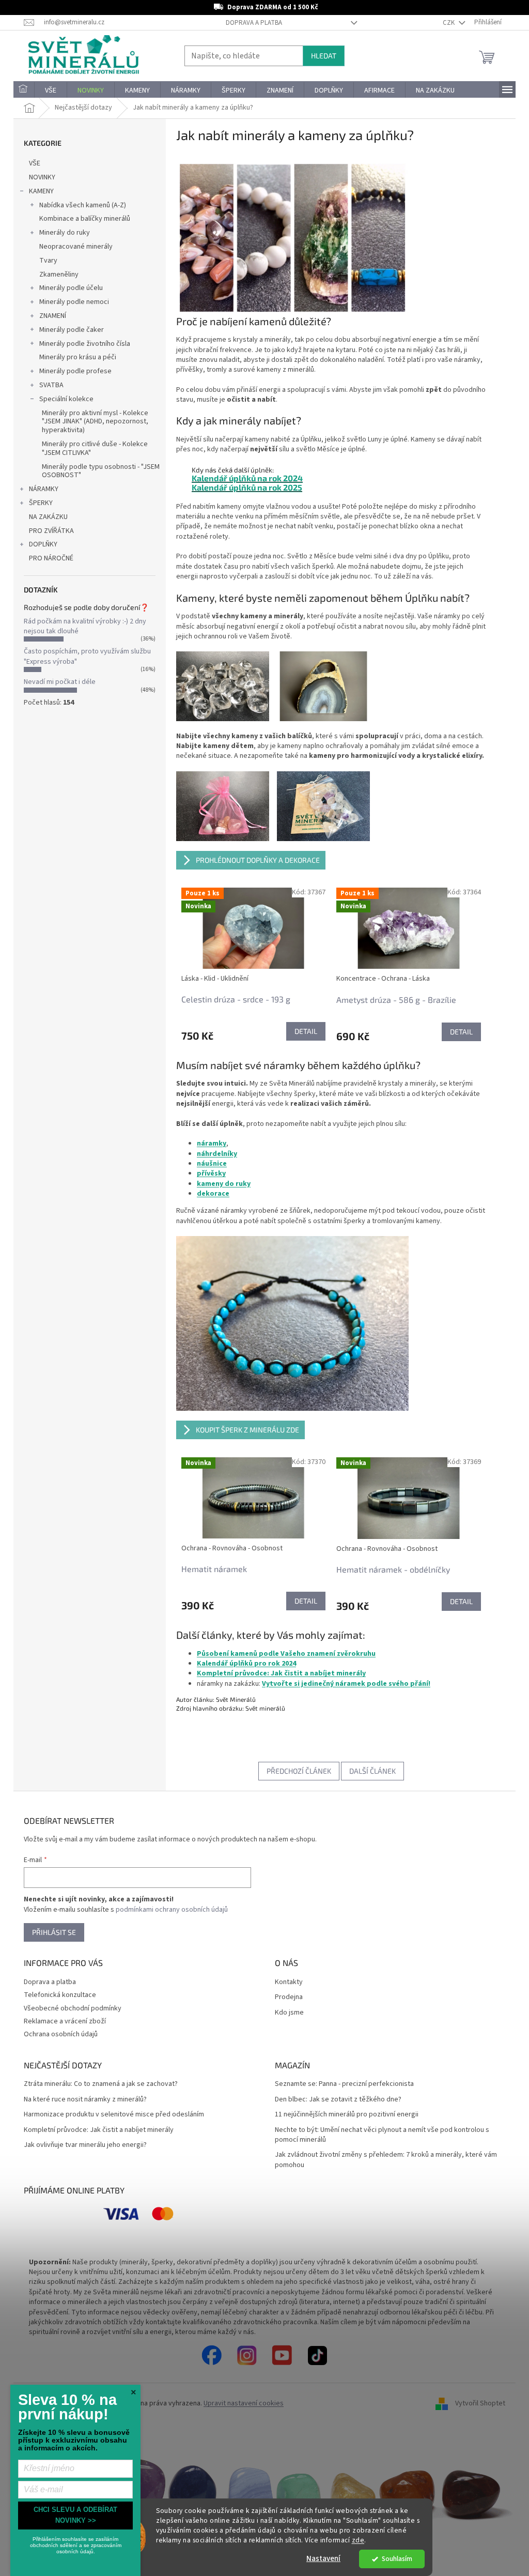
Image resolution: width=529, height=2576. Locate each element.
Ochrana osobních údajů (61, 2034)
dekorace (213, 1194)
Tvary (48, 261)
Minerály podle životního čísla (85, 344)
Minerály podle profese (75, 371)
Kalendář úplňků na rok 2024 (247, 478)
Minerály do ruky (65, 233)
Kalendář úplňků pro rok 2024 (246, 1664)
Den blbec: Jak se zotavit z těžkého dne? (338, 2100)
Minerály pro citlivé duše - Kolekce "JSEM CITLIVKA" (95, 448)
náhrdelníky (217, 1154)
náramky (212, 1144)
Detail (306, 1031)
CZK (449, 23)
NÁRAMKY (44, 489)
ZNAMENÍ (53, 316)
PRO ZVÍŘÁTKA (51, 531)
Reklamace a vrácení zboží (65, 2021)
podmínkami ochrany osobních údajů (172, 1910)
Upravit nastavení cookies (244, 2403)
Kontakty (289, 1982)
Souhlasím (397, 2559)
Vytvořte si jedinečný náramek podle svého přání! (346, 1684)
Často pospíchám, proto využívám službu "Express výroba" (87, 656)
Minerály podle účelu (71, 288)
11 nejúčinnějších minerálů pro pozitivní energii (347, 2115)
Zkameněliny (59, 275)
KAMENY (41, 191)
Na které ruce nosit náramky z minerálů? (85, 2100)
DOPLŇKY (43, 544)
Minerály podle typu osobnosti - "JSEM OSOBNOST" (101, 471)
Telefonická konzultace (60, 1995)
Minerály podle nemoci (74, 302)
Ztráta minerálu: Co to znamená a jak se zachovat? (101, 2084)
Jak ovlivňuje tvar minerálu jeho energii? (85, 2145)
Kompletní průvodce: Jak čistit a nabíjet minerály (281, 1673)
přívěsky (211, 1173)
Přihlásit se (54, 1932)
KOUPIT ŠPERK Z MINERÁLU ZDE (247, 1430)
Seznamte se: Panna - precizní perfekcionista (344, 2084)
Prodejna (289, 1997)
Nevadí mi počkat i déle (60, 682)
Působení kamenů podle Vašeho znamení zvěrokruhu (286, 1654)
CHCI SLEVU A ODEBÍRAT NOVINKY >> (75, 2515)
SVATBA (51, 385)
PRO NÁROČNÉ (51, 558)
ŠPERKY (41, 503)
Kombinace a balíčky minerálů (85, 219)
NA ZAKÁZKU (48, 517)
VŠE (35, 163)
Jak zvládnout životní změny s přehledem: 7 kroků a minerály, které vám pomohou (386, 2160)
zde (358, 2540)
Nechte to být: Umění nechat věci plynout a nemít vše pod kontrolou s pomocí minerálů (382, 2135)
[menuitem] (24, 90)
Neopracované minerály (76, 247)
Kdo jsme (289, 2013)
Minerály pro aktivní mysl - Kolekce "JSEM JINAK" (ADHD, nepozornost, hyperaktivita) (95, 422)
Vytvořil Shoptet (480, 2404)
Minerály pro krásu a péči (78, 357)
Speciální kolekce (66, 399)
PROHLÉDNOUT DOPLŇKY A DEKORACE (258, 860)
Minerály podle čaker (72, 330)
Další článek (372, 1771)
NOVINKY (42, 177)
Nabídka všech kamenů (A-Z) (83, 205)
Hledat (324, 56)
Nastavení (323, 2559)
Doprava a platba (254, 23)
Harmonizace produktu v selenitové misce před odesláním (114, 2115)
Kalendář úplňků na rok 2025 (247, 487)
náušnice (212, 1164)
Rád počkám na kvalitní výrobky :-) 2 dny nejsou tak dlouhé (85, 626)
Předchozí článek (299, 1771)
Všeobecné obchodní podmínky (73, 2008)
